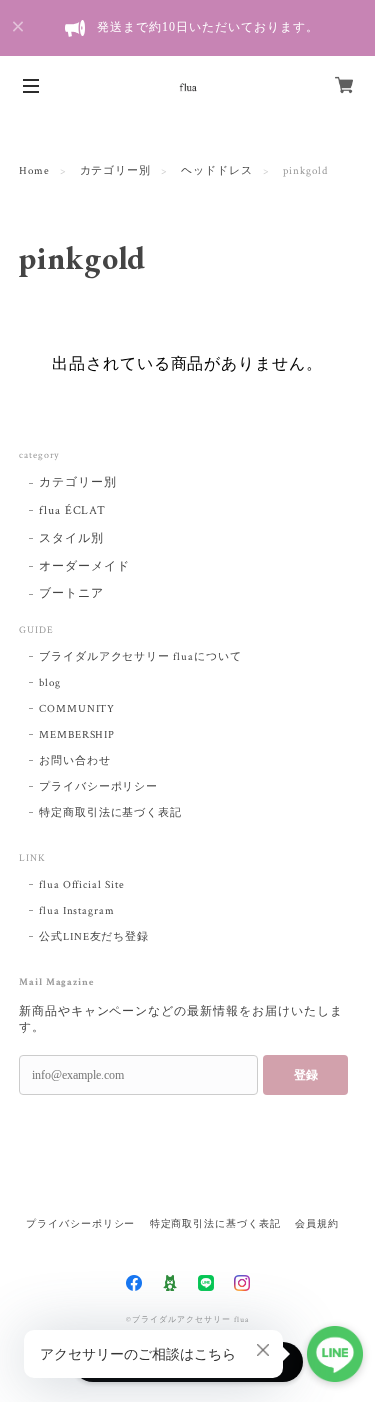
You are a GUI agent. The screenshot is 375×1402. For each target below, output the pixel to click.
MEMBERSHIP (77, 735)
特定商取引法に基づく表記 (111, 813)
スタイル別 (71, 538)
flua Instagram (77, 911)
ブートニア (71, 593)
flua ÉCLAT (73, 510)
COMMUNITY (77, 709)
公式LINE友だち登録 (94, 937)
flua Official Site (82, 885)
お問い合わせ (75, 761)
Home (34, 171)
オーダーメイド (84, 566)
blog (50, 683)
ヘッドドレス (217, 171)
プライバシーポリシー (99, 787)
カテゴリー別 (116, 171)
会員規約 (317, 1223)
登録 (306, 1075)
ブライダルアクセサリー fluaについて (140, 657)
